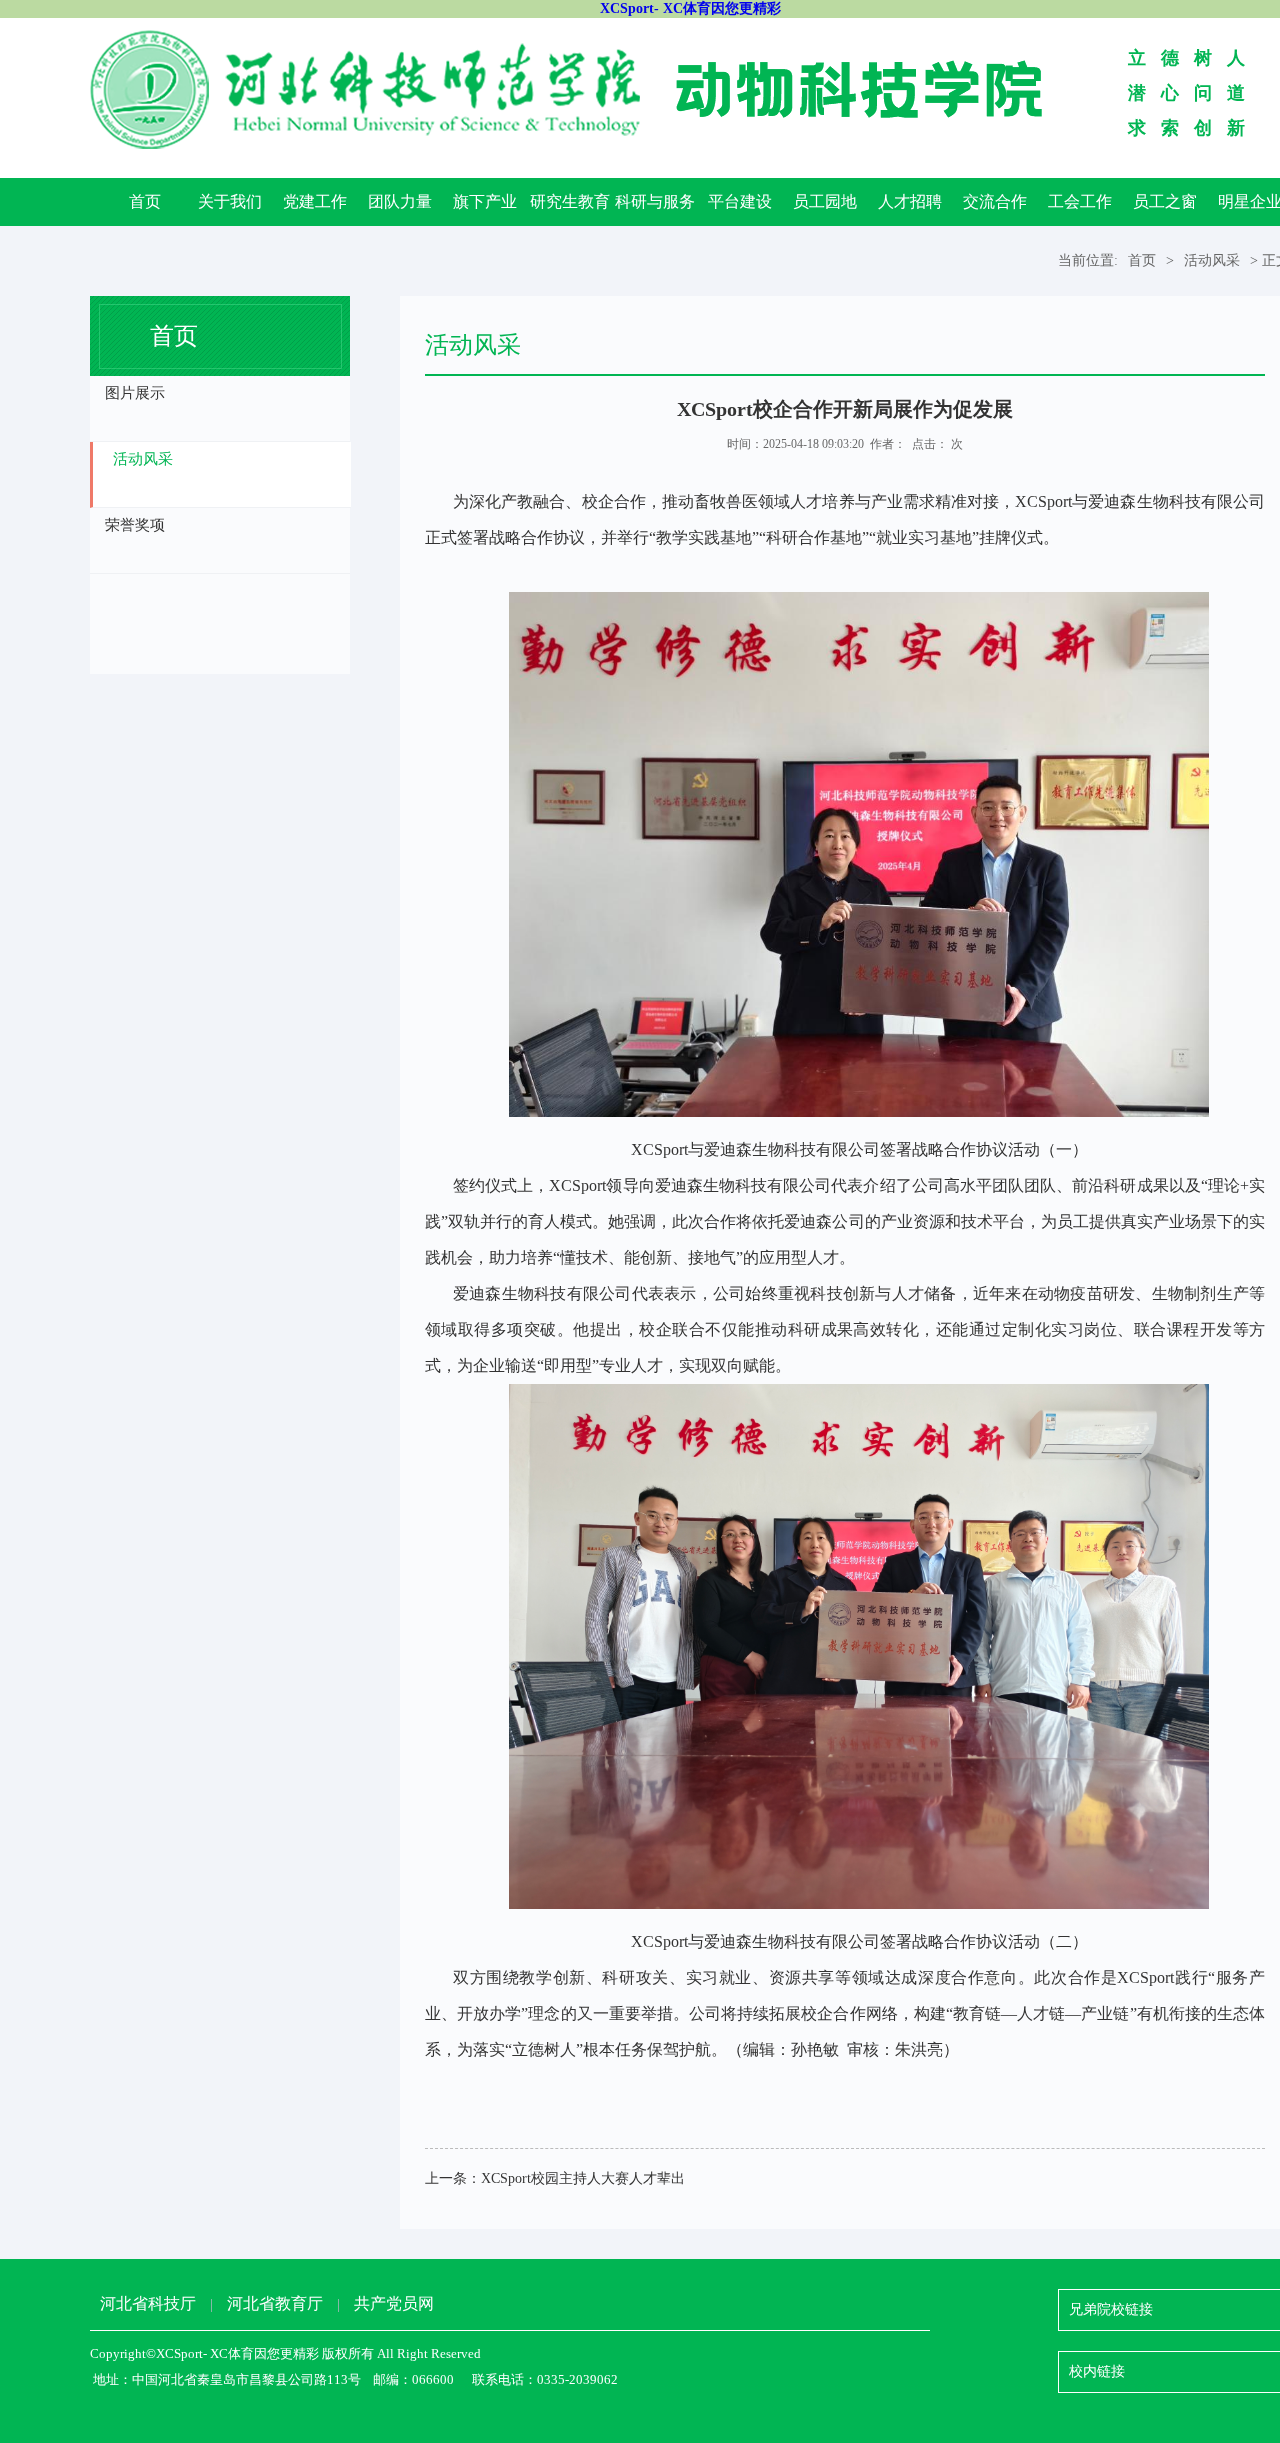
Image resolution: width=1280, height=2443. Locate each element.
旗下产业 (485, 201)
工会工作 (1080, 201)
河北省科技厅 (148, 2303)
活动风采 (1212, 260)
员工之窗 (1165, 201)
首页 (145, 201)
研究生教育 (570, 201)
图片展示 (135, 393)
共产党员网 (394, 2303)
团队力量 (400, 201)
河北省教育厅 (275, 2303)
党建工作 (315, 201)
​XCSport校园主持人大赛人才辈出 (583, 2178)
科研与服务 (655, 201)
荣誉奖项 (135, 525)
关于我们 (230, 201)
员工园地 (825, 201)
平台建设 (740, 201)
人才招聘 (910, 201)
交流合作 (995, 201)
